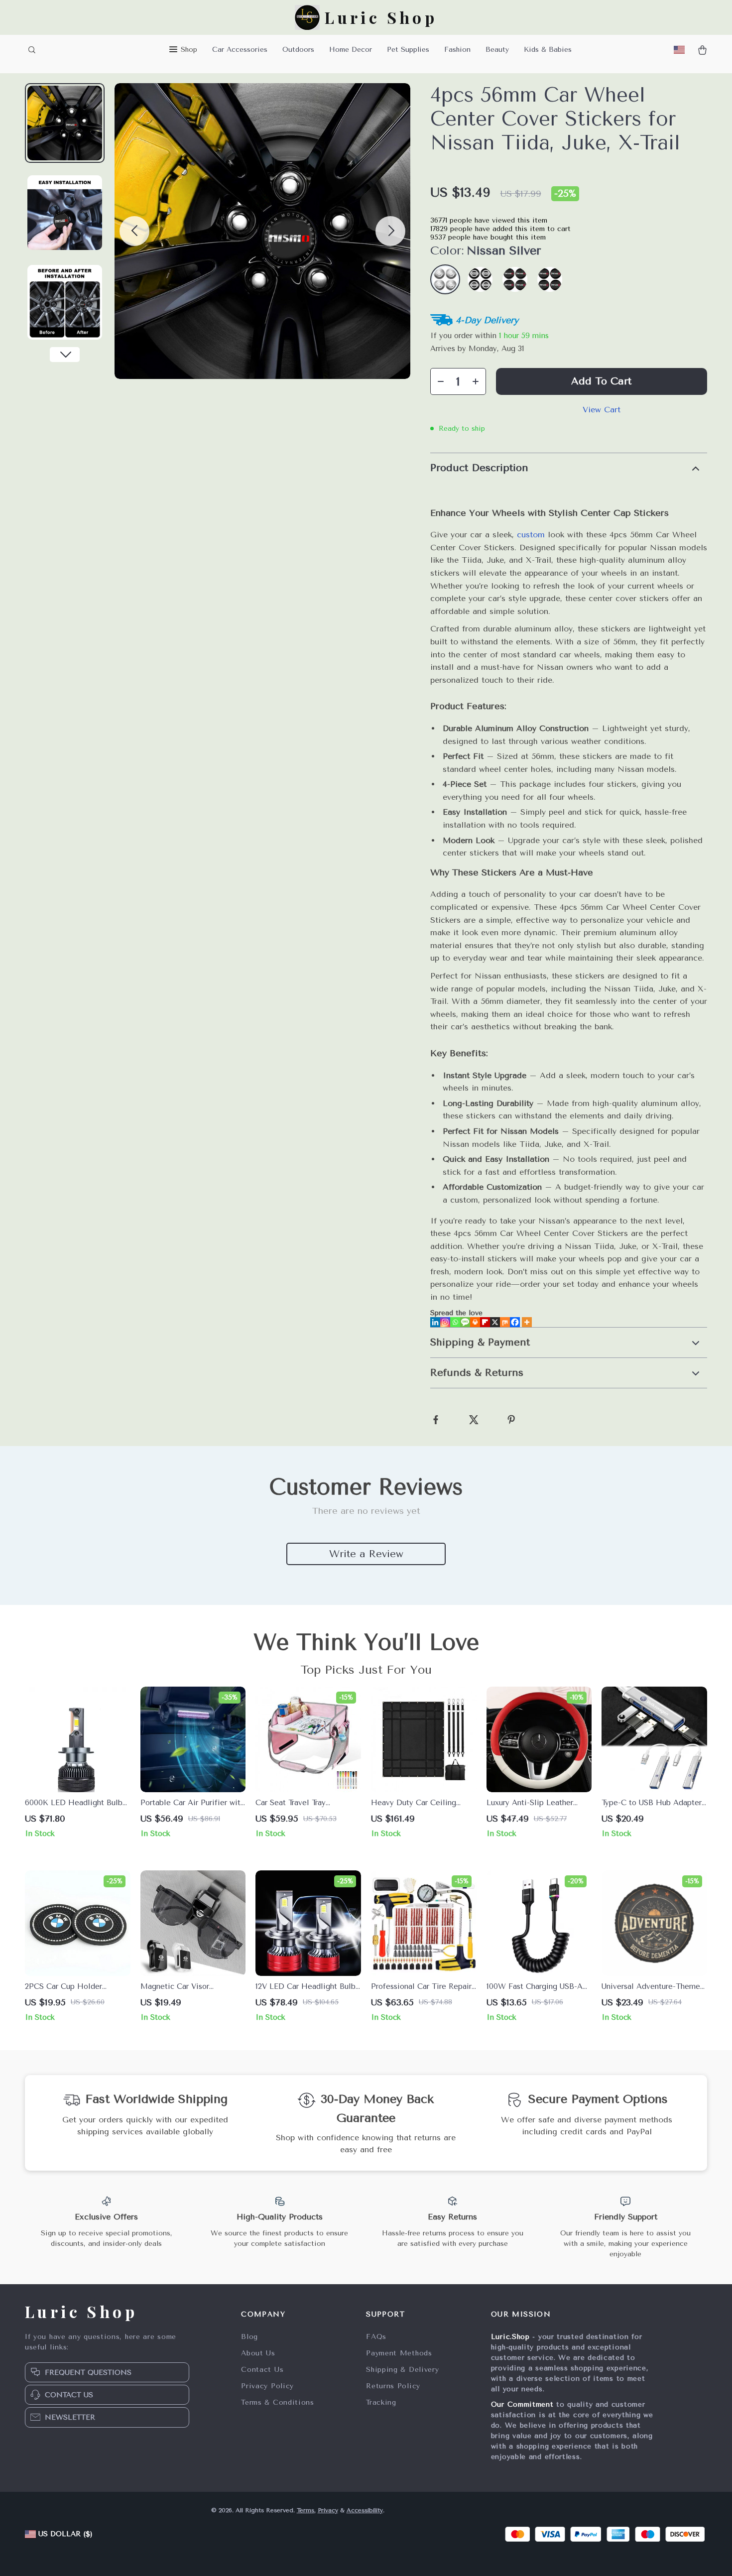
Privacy (328, 2510)
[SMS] (465, 1322)
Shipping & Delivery (402, 2370)
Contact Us (262, 2370)
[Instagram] (445, 1322)
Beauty (497, 50)
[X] (495, 1322)
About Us (258, 2353)
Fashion (457, 50)
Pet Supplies (408, 50)
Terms (305, 2510)
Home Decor (351, 50)
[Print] (475, 1322)
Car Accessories (240, 50)
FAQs (376, 2337)
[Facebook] (515, 1322)
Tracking (381, 2402)
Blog (249, 2337)
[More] (527, 1322)
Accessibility (365, 2510)
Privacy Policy (267, 2386)
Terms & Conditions (278, 2402)
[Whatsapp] (455, 1322)
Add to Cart (601, 381)
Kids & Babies (548, 50)
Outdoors (298, 50)
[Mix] (505, 1322)
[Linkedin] (435, 1322)
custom (531, 535)
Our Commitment (522, 2404)
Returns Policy (393, 2386)
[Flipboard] (485, 1322)
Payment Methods (399, 2353)
